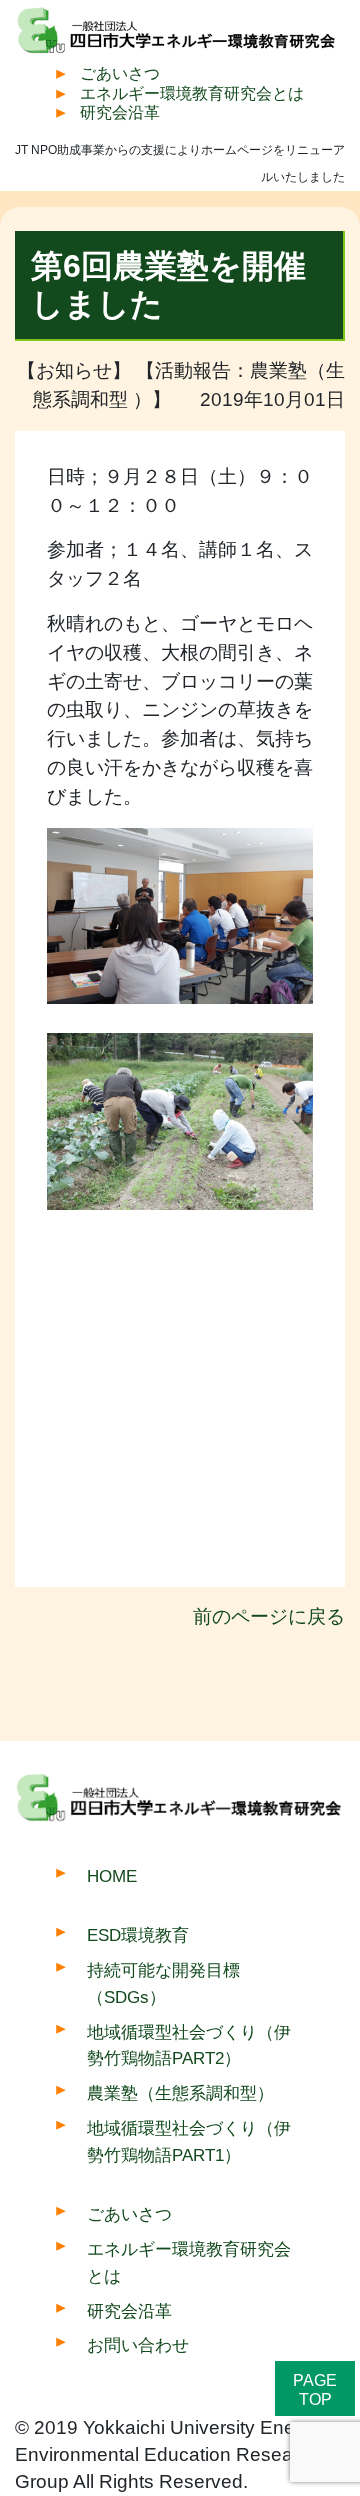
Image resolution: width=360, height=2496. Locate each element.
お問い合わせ (138, 2345)
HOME (112, 1876)
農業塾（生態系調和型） (180, 2093)
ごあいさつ (120, 73)
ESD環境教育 (138, 1935)
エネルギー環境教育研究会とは (192, 93)
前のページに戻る (269, 1616)
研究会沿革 (120, 112)
